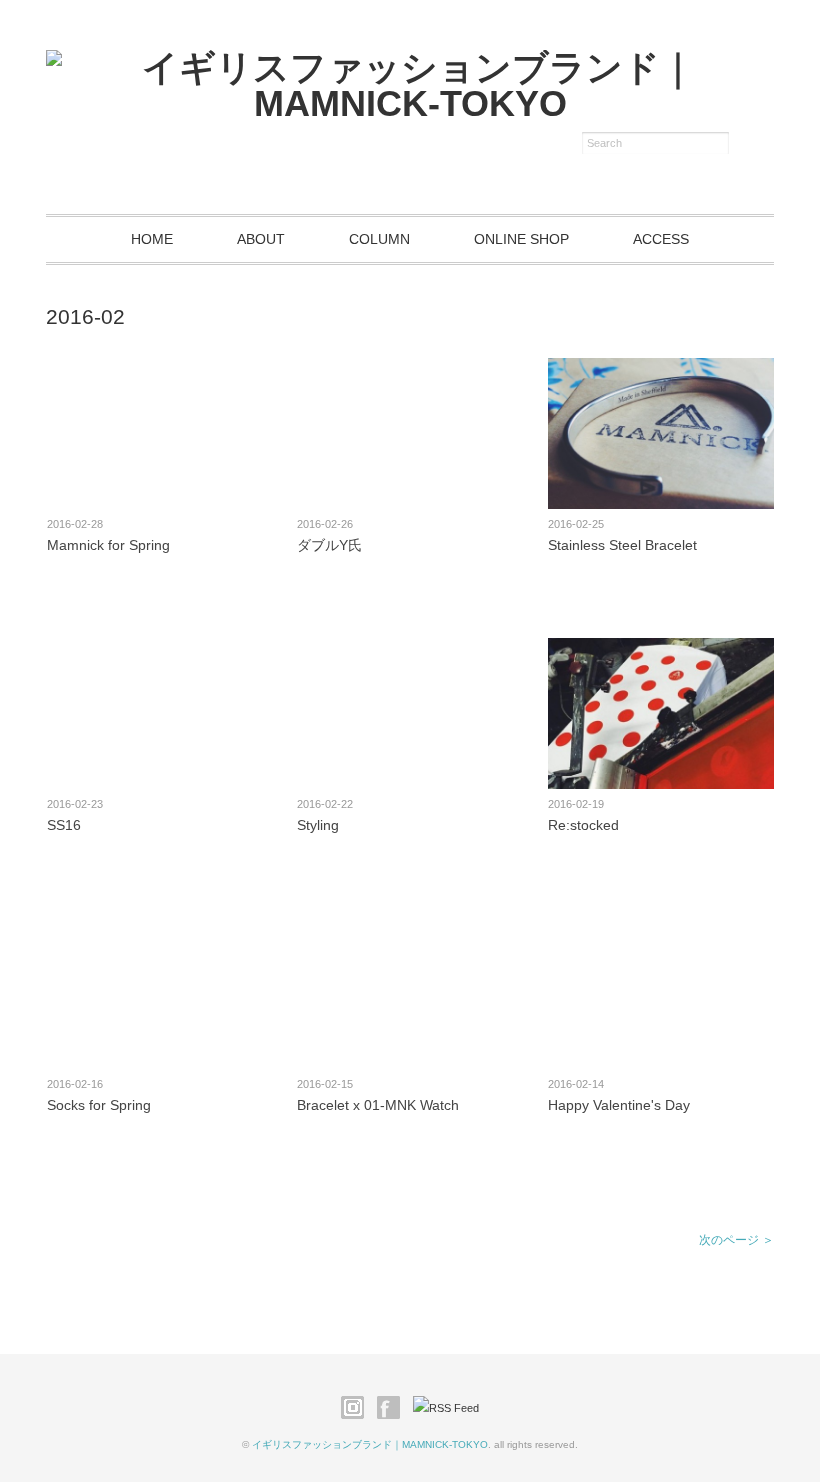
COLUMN (379, 239)
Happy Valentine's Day (619, 1105)
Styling (318, 825)
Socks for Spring (99, 1105)
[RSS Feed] (446, 1408)
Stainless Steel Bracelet (622, 545)
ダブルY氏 (329, 545)
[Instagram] (357, 1408)
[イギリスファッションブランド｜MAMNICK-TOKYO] (410, 67)
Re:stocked (583, 825)
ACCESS (661, 239)
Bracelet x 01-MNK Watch (378, 1105)
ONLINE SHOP (521, 239)
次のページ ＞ (736, 1240)
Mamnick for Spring (108, 545)
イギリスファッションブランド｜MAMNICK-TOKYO (370, 1444)
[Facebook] (393, 1408)
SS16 (64, 825)
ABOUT (261, 239)
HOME (152, 239)
